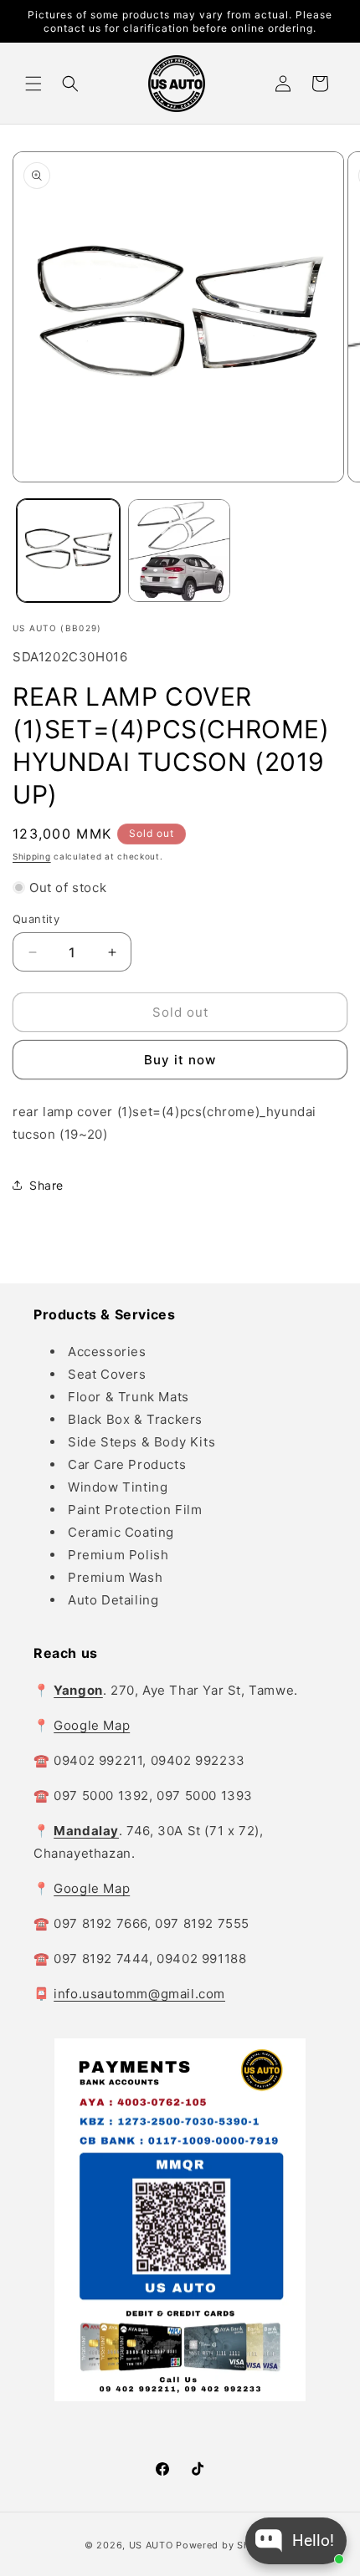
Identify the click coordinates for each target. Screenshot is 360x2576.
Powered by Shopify (226, 2545)
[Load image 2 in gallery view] (180, 551)
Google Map (92, 1725)
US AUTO (151, 2545)
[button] (33, 84)
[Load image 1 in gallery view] (68, 551)
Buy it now (180, 1060)
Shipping (32, 856)
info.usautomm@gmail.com (139, 1994)
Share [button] (46, 1185)
